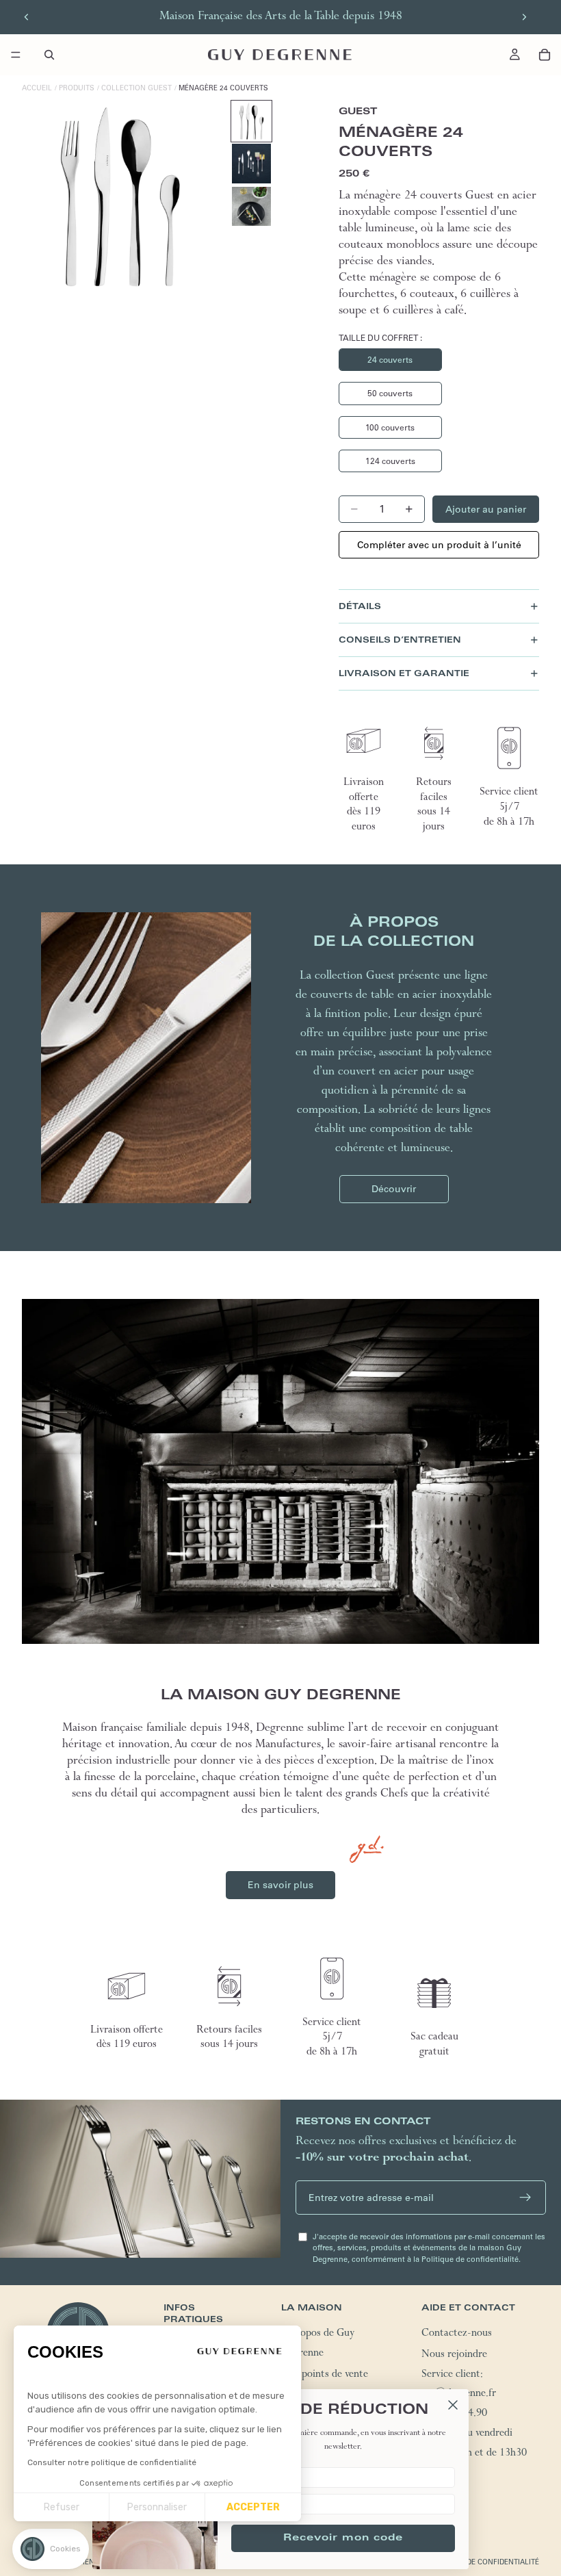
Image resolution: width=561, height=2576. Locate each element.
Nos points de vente (325, 2375)
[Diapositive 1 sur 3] (251, 121)
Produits (77, 88)
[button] (51, 2549)
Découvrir (394, 1189)
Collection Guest (136, 88)
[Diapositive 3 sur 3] (251, 206)
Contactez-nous (457, 2334)
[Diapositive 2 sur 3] (251, 163)
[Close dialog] (453, 2405)
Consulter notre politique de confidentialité (112, 2462)
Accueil (37, 88)
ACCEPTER (253, 2507)
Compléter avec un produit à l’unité (439, 545)
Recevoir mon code (343, 2538)
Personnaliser (157, 2507)
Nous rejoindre (454, 2356)
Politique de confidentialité (483, 2562)
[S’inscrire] (525, 2198)
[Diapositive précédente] (27, 17)
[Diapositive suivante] (524, 17)
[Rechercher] (49, 55)
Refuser (62, 2507)
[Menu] (16, 55)
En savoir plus (280, 1885)
